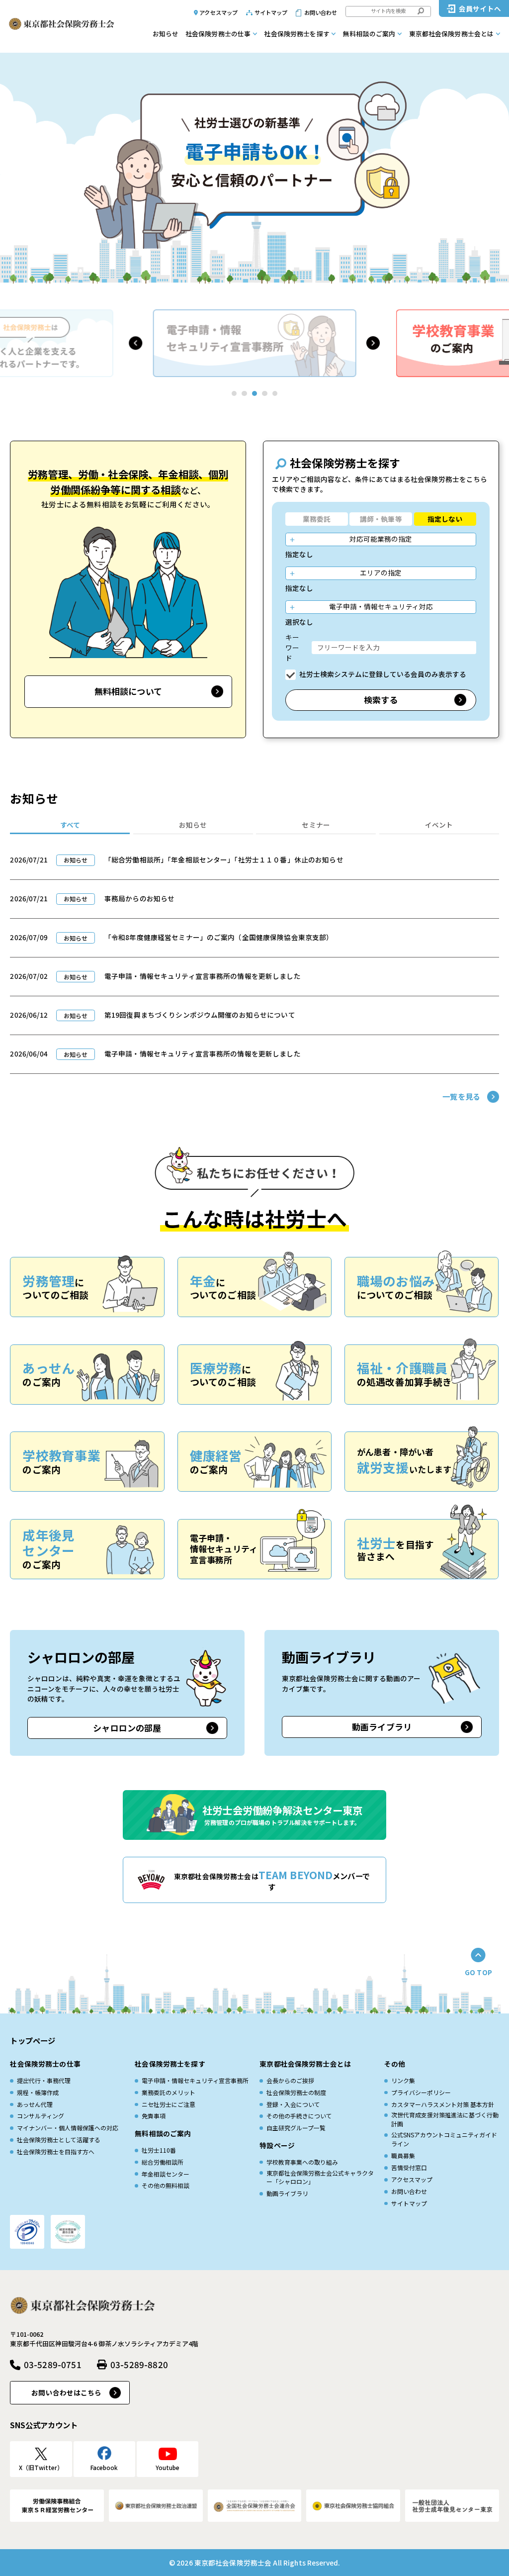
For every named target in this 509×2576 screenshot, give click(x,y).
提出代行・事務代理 (44, 2080)
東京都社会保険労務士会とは (452, 34)
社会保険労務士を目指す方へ (56, 2151)
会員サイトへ (480, 8)
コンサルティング (41, 2116)
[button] (135, 343)
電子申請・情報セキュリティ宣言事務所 (195, 2080)
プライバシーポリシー (421, 2092)
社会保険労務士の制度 (296, 2092)
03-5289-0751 (52, 2364)
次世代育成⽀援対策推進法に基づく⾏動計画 (445, 2119)
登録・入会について (293, 2104)
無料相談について (128, 691)
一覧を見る (461, 1096)
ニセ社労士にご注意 (169, 2104)
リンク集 (403, 2080)
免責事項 (154, 2116)
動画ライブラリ (382, 1727)
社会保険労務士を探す (297, 34)
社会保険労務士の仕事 (218, 34)
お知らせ (166, 34)
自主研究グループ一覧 (296, 2128)
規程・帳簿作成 (38, 2092)
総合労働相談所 (163, 2162)
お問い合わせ (321, 12)
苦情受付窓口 (409, 2167)
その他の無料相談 (166, 2185)
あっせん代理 (35, 2104)
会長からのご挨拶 (290, 2080)
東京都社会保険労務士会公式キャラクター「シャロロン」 (320, 2177)
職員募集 (403, 2155)
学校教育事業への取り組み (302, 2162)
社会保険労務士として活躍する (59, 2140)
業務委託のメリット (169, 2092)
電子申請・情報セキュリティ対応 (381, 606)
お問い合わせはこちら (66, 2392)
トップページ (33, 2040)
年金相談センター (166, 2174)
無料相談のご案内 (369, 34)
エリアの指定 (381, 572)
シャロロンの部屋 (127, 1728)
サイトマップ (271, 12)
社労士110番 (159, 2150)
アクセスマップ (218, 12)
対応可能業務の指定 (381, 539)
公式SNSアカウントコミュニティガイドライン (444, 2139)
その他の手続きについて (299, 2116)
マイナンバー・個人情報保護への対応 (68, 2128)
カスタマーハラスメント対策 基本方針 (443, 2104)
